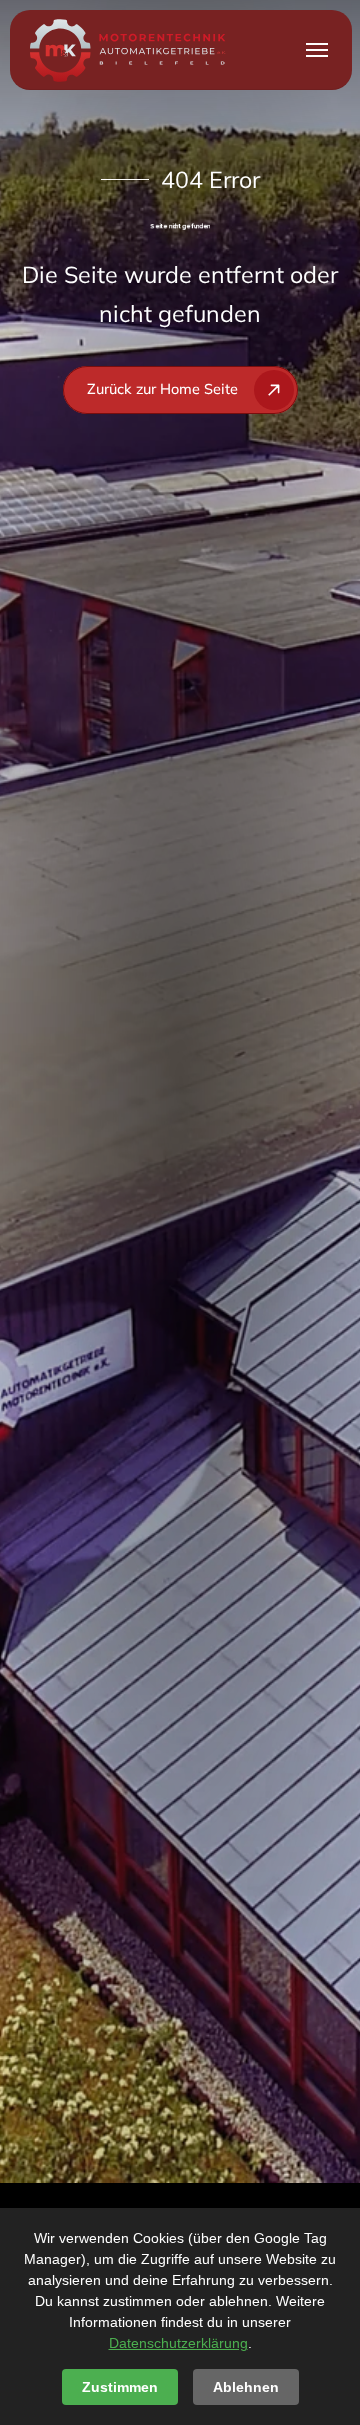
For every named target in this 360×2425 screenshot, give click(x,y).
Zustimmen (120, 2387)
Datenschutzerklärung (178, 2343)
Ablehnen (246, 2387)
